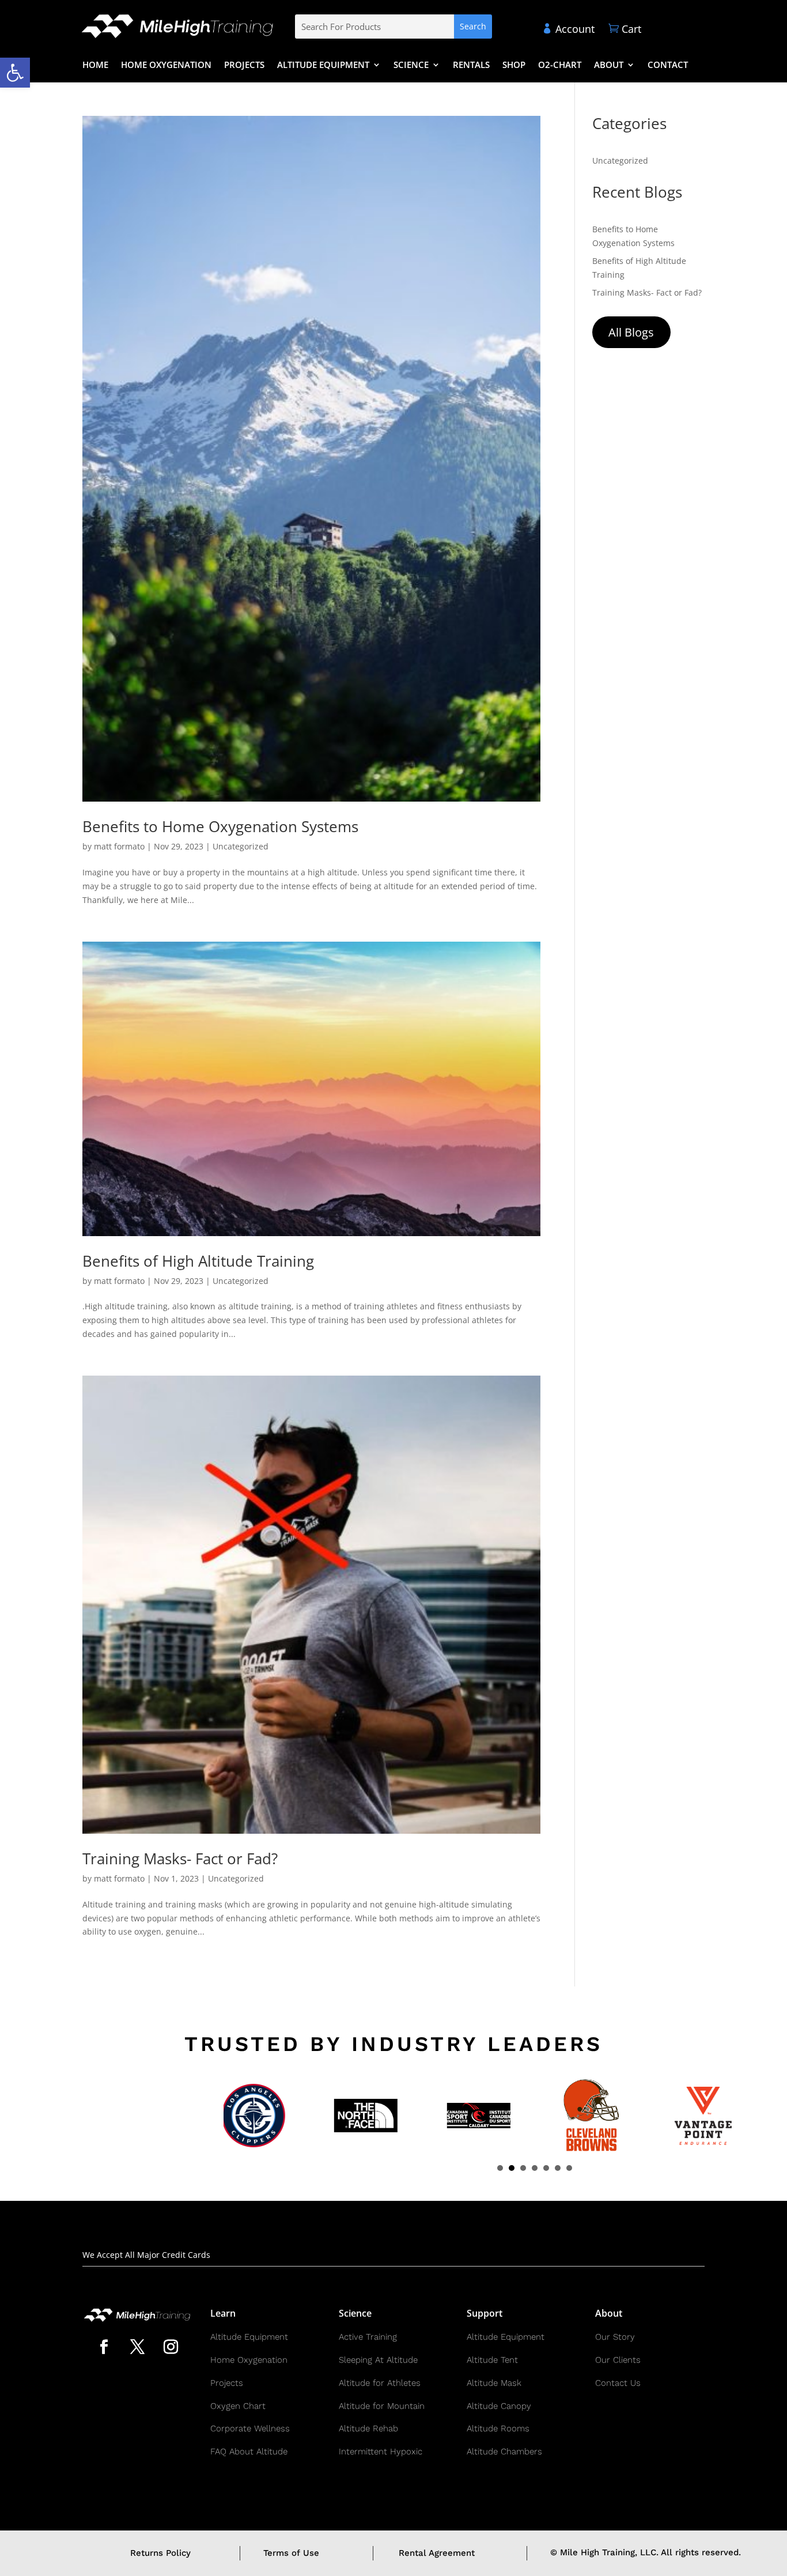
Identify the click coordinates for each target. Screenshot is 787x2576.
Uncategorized (241, 846)
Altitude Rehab (368, 2428)
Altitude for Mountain (382, 2406)
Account (568, 29)
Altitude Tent (492, 2360)
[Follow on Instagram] (171, 2347)
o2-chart (560, 65)
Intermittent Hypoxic (381, 2452)
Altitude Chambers (504, 2452)
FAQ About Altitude (249, 2452)
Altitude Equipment (323, 65)
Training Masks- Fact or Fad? (180, 1859)
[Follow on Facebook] (104, 2347)
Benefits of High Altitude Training (198, 1261)
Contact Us (618, 2383)
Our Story (615, 2337)
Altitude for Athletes (380, 2383)
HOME (95, 65)
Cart (625, 29)
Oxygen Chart (238, 2406)
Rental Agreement (437, 2553)
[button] (15, 73)
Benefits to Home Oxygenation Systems (220, 826)
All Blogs (631, 332)
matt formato (119, 846)
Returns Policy (160, 2553)
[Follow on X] (137, 2347)
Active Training (368, 2337)
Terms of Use (291, 2553)
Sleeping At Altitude (378, 2360)
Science (411, 65)
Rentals (471, 65)
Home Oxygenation (166, 65)
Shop (514, 65)
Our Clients (618, 2360)
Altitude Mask (494, 2383)
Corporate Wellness (250, 2428)
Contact (668, 65)
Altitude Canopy (499, 2406)
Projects (244, 65)
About (609, 65)
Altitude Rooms (498, 2428)
